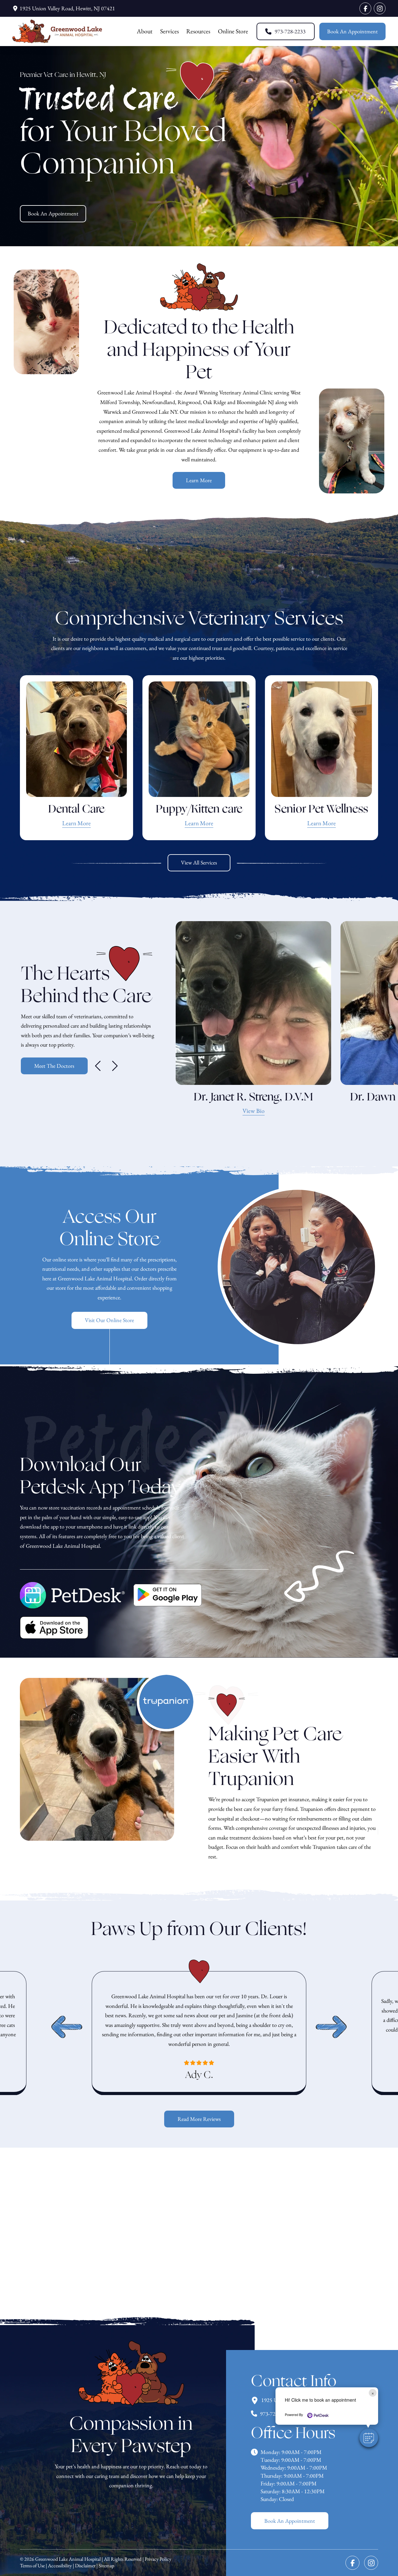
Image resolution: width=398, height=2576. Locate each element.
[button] (369, 2438)
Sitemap (106, 2566)
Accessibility (60, 2566)
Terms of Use (32, 2566)
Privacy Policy (158, 2559)
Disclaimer (85, 2566)
